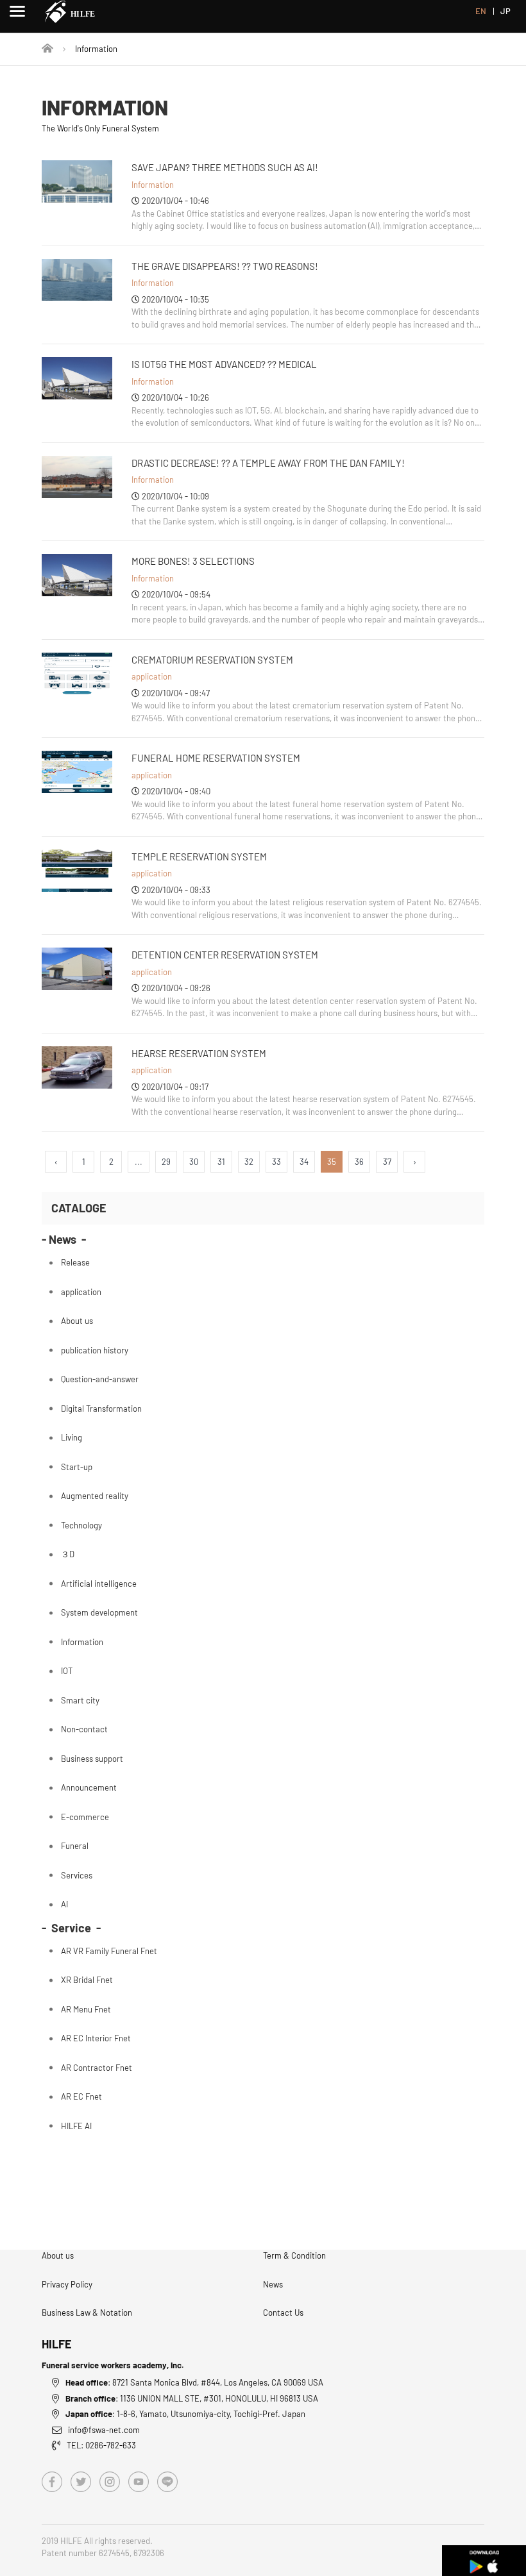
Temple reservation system (199, 857)
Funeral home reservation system (216, 758)
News (273, 2284)
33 (276, 1162)
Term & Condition (294, 2255)
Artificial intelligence (99, 1584)
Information (153, 185)
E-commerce (85, 1817)
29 (166, 1162)
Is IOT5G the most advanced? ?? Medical (224, 364)
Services (77, 1875)
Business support (92, 1759)
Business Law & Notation (87, 2313)
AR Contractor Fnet (97, 2068)
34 (304, 1162)
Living (72, 1437)
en (481, 11)
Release (75, 1262)
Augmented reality (95, 1496)
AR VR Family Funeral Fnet (109, 1951)
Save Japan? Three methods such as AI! (225, 167)
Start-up (77, 1467)
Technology (81, 1525)
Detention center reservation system (225, 955)
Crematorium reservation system (212, 660)
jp (505, 11)
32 (249, 1162)
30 (194, 1162)
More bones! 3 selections (193, 561)
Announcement (89, 1787)
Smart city (80, 1700)
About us (77, 1321)
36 (359, 1162)
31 (221, 1162)
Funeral (75, 1846)
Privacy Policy (67, 2284)
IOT (67, 1671)
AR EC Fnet (81, 2096)
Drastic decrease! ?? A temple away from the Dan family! (268, 463)
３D (68, 1554)
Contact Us (283, 2313)
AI (64, 1904)
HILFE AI (76, 2126)
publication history (95, 1350)
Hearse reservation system (199, 1053)
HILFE (57, 2344)
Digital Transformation (101, 1409)
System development (99, 1612)
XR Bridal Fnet (87, 1980)
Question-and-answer (100, 1379)
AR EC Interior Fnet (96, 2038)
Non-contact (84, 1729)
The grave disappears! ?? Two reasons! (225, 266)
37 (387, 1162)
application (152, 676)
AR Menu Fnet (86, 2009)
